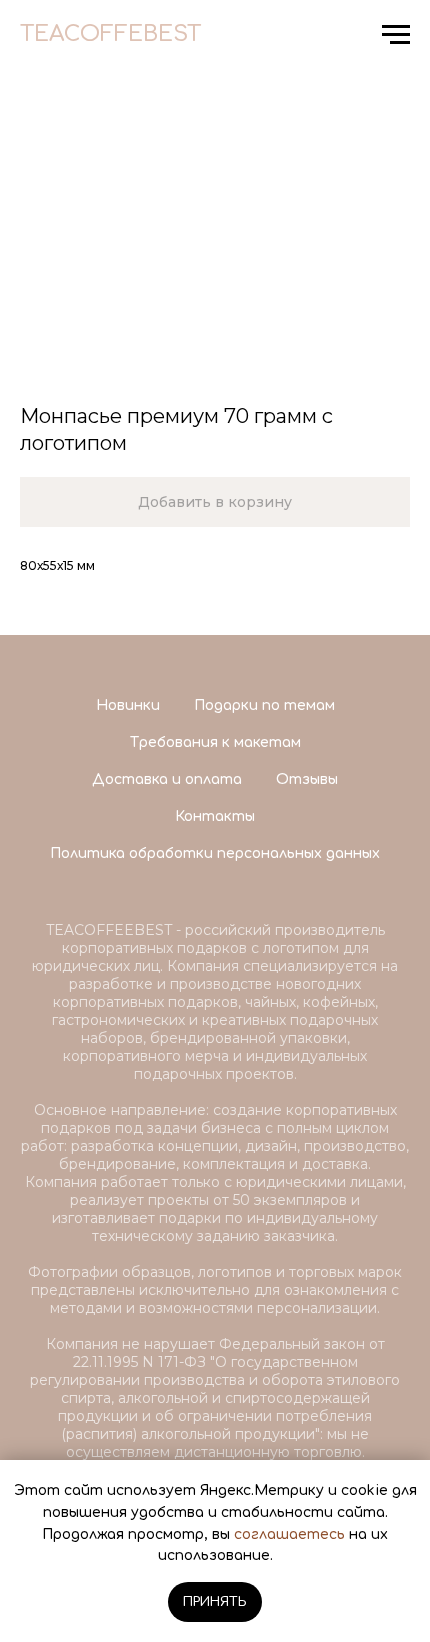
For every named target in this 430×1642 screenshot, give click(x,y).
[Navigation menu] (396, 35)
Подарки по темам (264, 705)
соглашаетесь (289, 1534)
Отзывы (307, 779)
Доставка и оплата (167, 779)
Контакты (215, 816)
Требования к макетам (215, 742)
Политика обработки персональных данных (215, 853)
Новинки (128, 705)
